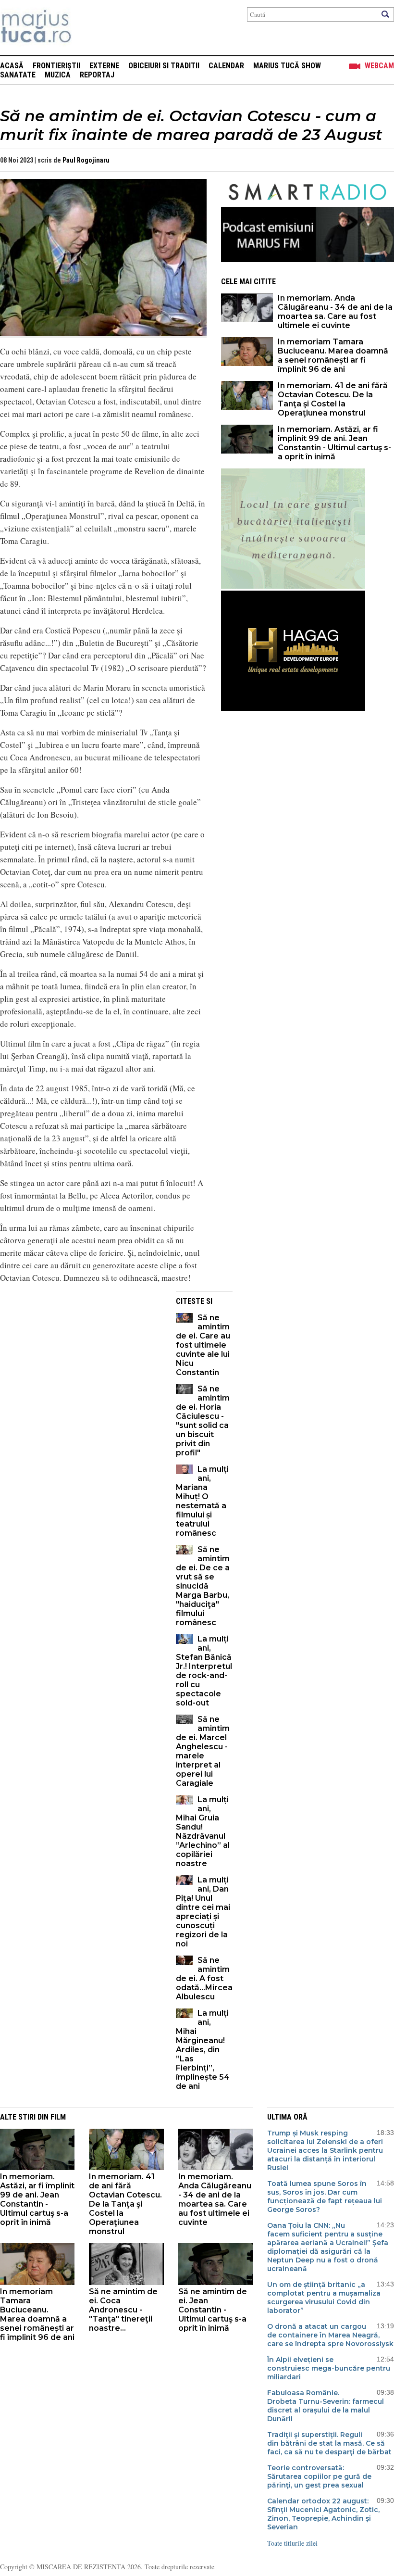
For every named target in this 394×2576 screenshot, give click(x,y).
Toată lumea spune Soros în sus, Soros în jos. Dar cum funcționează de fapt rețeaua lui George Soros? (325, 2197)
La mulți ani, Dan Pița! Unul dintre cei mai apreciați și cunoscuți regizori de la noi (203, 1912)
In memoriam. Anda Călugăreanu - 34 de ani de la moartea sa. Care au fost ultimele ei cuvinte (335, 312)
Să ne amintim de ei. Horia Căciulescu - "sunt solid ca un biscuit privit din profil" (203, 1421)
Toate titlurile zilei (292, 2543)
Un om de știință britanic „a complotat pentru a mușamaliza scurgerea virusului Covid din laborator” (324, 2298)
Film (58, 2117)
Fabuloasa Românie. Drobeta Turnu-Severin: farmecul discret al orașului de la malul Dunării (326, 2406)
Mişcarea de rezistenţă (88, 28)
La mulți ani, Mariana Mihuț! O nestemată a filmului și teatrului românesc (202, 1501)
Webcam (379, 66)
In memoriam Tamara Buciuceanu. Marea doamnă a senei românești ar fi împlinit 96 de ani (333, 355)
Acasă (12, 66)
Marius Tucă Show (287, 66)
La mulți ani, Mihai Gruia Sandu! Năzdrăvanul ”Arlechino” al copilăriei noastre (203, 1831)
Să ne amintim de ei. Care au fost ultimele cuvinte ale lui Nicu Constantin (203, 1345)
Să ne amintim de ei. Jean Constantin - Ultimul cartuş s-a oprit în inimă (213, 2310)
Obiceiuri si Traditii (164, 66)
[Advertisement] (81, 1359)
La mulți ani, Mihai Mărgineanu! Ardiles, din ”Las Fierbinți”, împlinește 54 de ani (203, 2050)
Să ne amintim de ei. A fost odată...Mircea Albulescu (204, 1978)
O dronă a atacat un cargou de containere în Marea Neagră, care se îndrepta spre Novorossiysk (330, 2335)
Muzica (58, 75)
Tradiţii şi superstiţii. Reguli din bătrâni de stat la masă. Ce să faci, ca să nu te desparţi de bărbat (329, 2443)
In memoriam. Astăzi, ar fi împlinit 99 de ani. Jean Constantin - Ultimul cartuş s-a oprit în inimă (334, 443)
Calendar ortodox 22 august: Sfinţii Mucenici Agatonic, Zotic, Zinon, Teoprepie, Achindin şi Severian (323, 2514)
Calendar (226, 66)
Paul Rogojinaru (86, 160)
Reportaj (97, 75)
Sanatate (18, 75)
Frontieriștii (56, 66)
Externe (104, 66)
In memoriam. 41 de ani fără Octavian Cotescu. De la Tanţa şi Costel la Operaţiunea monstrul (333, 399)
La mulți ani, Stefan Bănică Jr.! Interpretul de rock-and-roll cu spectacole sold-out (204, 1671)
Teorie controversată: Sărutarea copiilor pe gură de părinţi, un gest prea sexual (319, 2476)
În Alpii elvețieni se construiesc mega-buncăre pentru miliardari (329, 2368)
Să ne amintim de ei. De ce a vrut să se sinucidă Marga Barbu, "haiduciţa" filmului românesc (203, 1586)
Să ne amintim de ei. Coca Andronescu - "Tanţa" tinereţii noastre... (123, 2310)
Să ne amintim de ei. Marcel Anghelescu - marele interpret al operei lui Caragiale (203, 1751)
